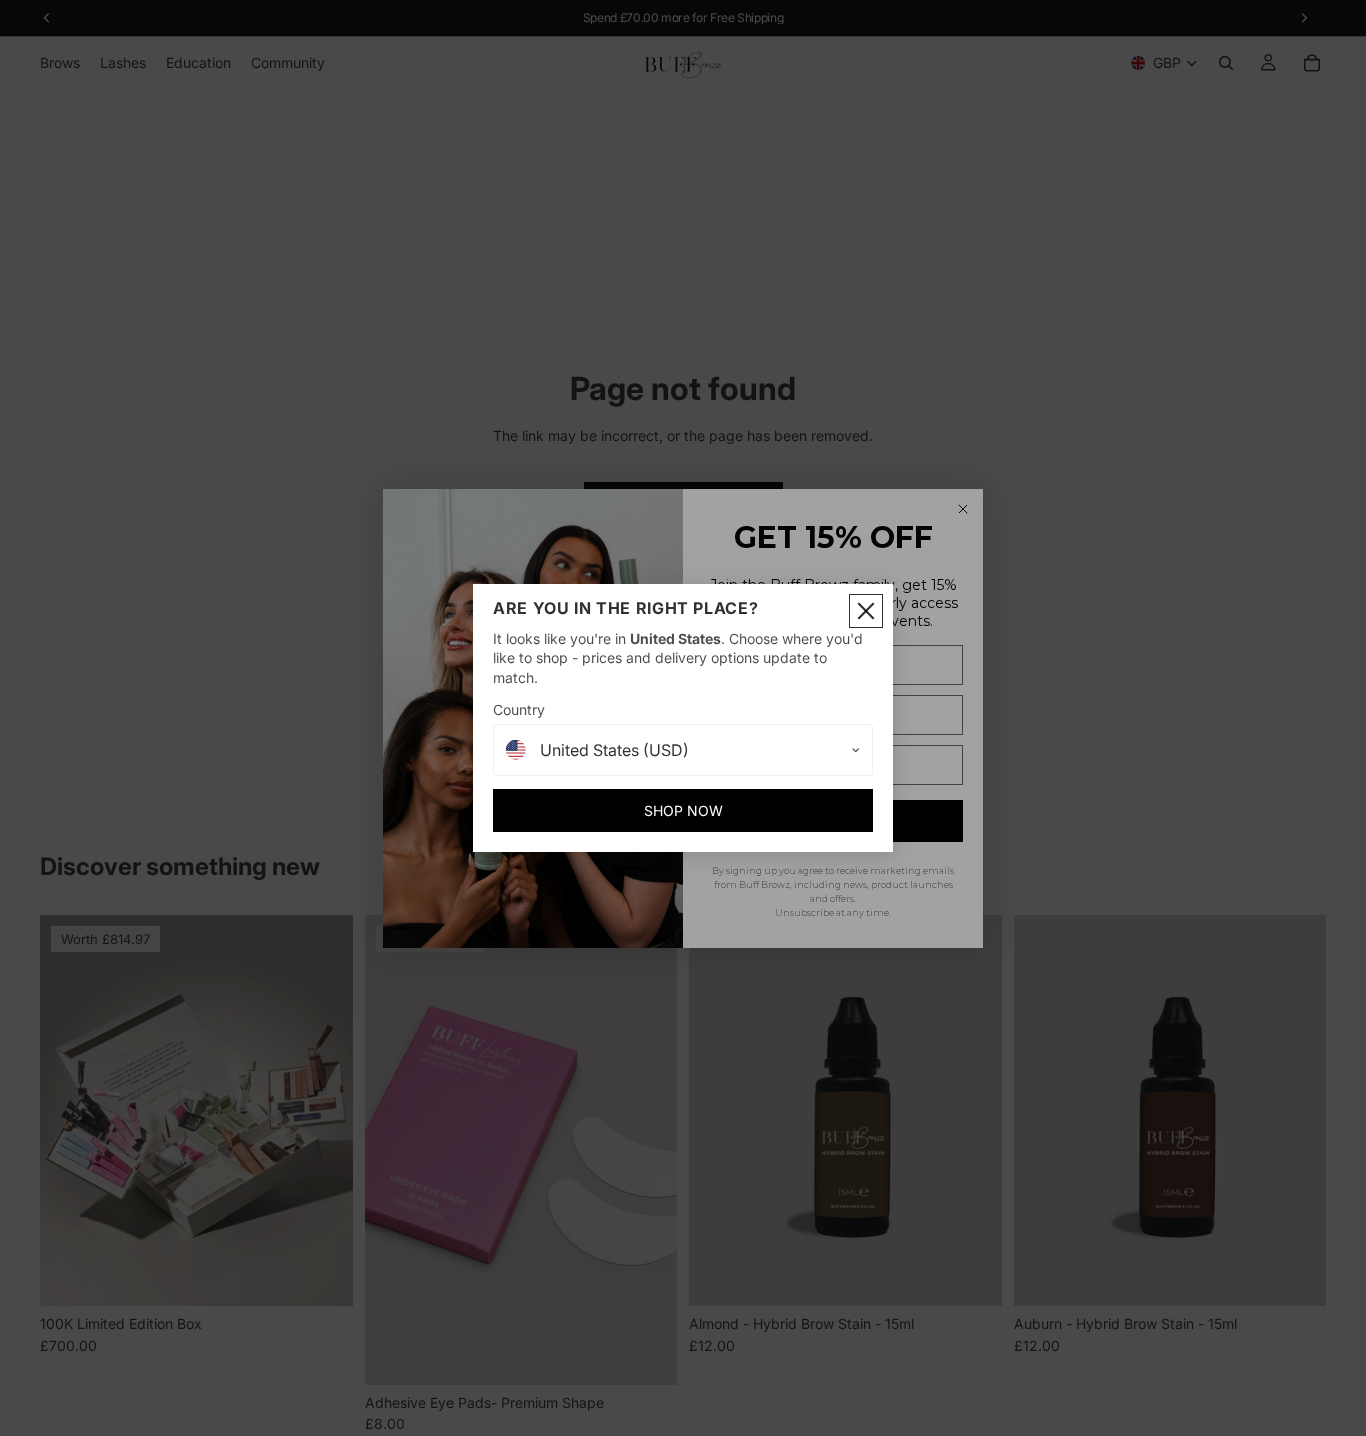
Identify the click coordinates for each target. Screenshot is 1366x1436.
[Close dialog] (866, 611)
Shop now (683, 810)
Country (519, 709)
